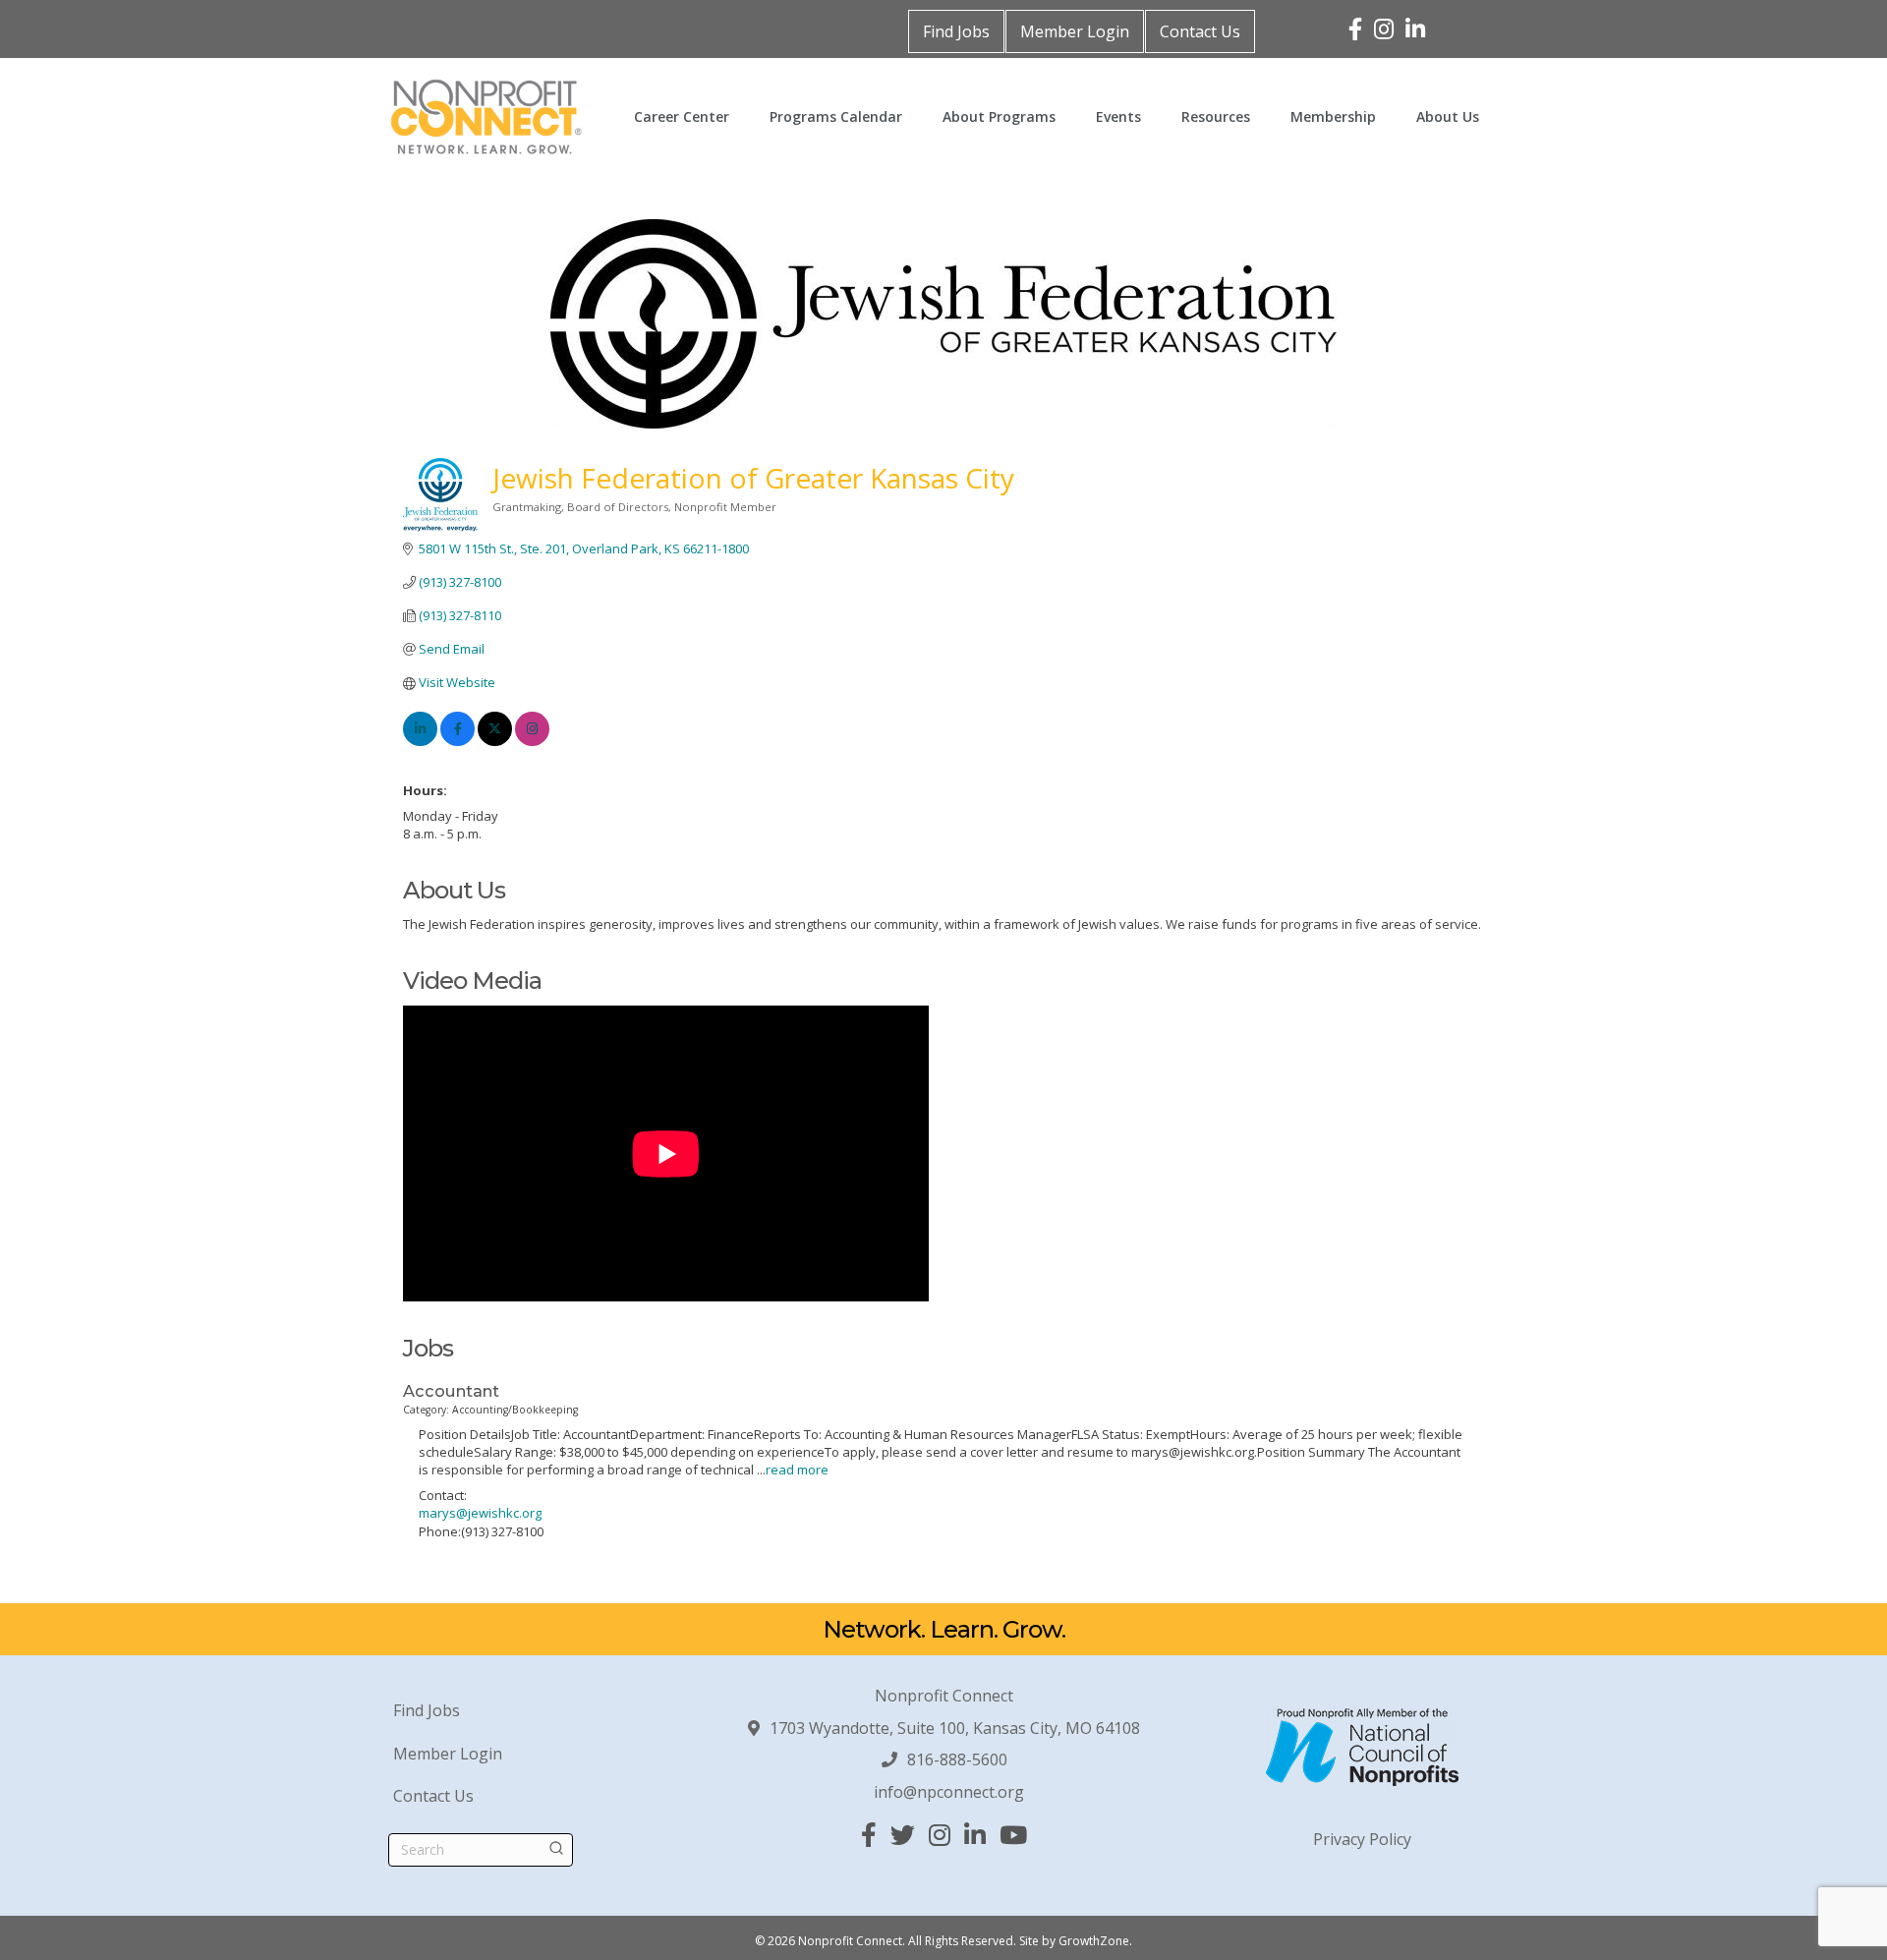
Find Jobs (956, 31)
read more (797, 1470)
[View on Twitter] (495, 741)
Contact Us (1200, 31)
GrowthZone (1094, 1941)
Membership (1333, 116)
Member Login (1075, 31)
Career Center (682, 116)
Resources (1216, 116)
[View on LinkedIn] (420, 741)
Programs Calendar (836, 116)
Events (1118, 116)
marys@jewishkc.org (480, 1513)
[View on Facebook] (457, 741)
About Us (1448, 116)
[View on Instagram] (532, 741)
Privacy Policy (1362, 1839)
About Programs (999, 116)
